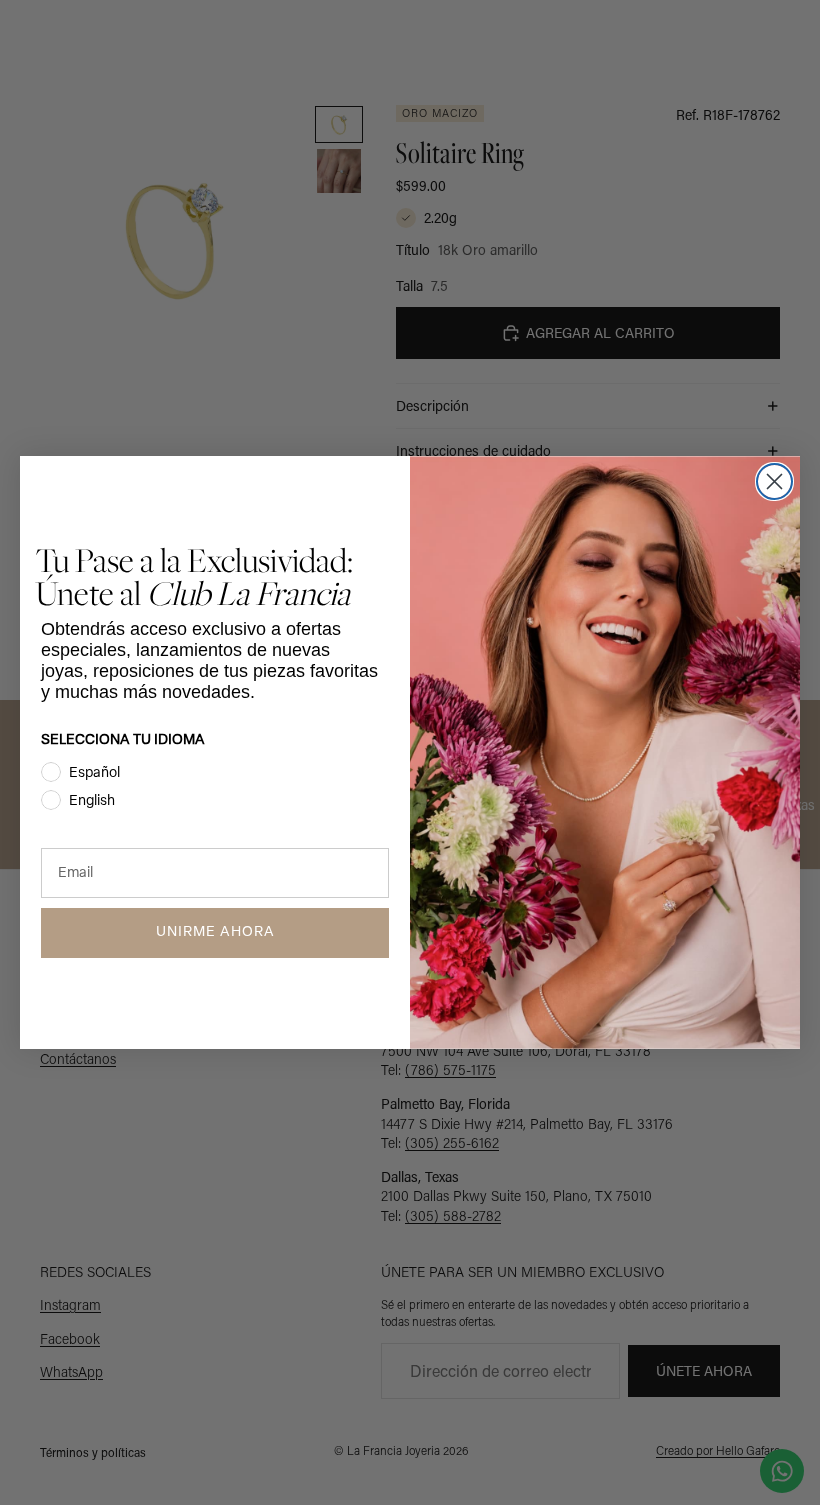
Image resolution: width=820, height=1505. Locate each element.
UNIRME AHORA (215, 932)
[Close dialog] (774, 481)
